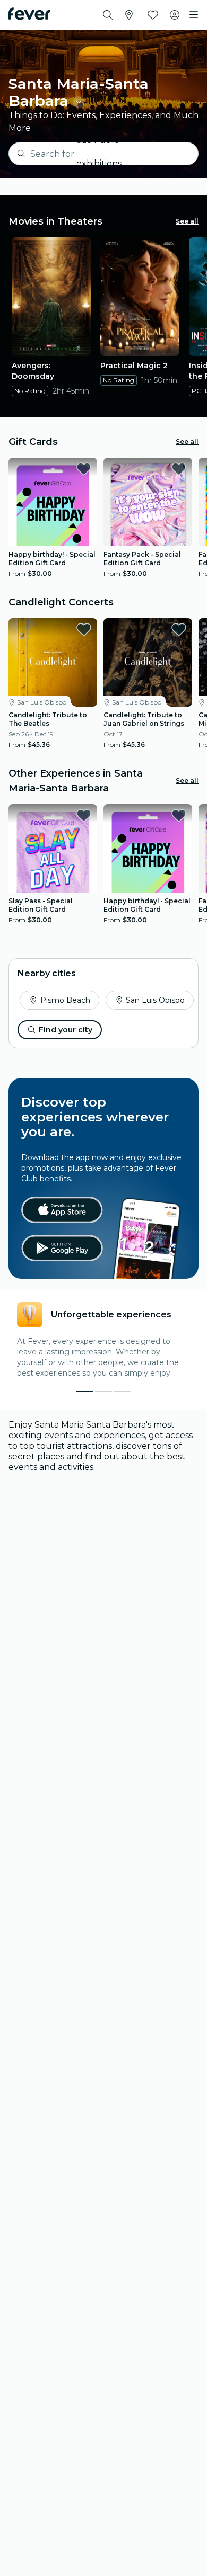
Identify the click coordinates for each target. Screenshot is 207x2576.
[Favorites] (153, 15)
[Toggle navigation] (194, 15)
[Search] (108, 15)
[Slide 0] (84, 1392)
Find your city (66, 1030)
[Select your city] (129, 15)
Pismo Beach (65, 1000)
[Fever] (29, 14)
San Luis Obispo (155, 1000)
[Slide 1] (103, 1392)
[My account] (175, 15)
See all (187, 221)
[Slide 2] (123, 1392)
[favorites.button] (84, 469)
